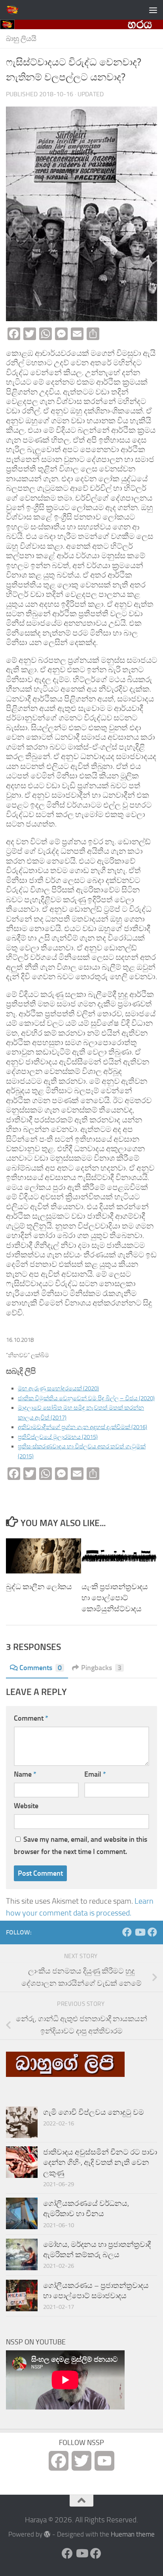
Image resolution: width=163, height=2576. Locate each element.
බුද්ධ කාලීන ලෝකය (39, 1587)
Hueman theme (133, 2534)
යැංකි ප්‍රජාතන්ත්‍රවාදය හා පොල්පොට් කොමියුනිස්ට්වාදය (115, 1598)
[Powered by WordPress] (47, 2534)
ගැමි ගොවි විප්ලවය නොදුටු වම (94, 2112)
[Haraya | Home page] (14, 10)
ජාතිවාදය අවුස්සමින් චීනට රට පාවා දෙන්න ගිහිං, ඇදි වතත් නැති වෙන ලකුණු (100, 2163)
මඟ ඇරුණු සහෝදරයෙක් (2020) (58, 1388)
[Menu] (153, 10)
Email (95, 1774)
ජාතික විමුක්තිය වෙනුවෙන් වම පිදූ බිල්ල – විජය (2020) (86, 1398)
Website (26, 1806)
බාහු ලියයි (21, 39)
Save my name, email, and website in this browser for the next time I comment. (81, 1845)
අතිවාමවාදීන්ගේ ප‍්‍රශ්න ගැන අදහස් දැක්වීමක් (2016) (82, 1427)
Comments (41, 1668)
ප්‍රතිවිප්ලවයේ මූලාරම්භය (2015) (58, 1437)
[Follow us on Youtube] (140, 1932)
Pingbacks (101, 1668)
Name (25, 1774)
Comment (31, 1718)
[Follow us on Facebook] (127, 1932)
